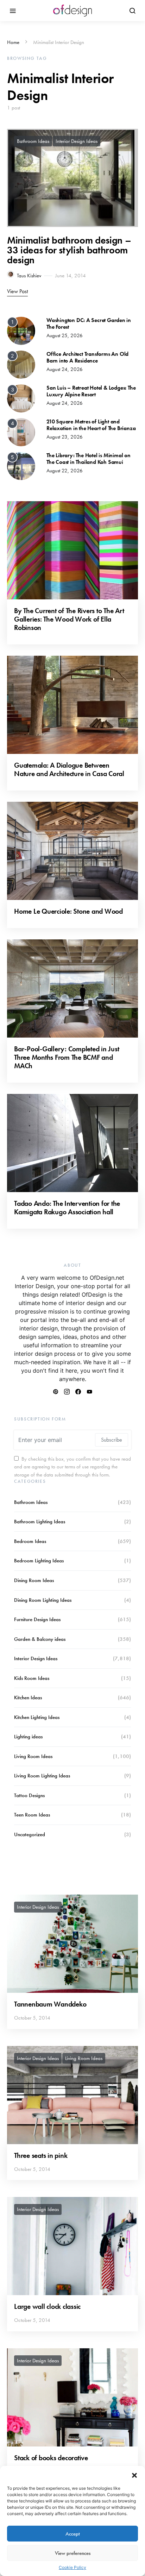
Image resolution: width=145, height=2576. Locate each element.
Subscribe (112, 1440)
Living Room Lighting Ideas (42, 1776)
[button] (134, 2475)
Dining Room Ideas (34, 1580)
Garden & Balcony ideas (40, 1639)
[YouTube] (89, 1392)
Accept (73, 2534)
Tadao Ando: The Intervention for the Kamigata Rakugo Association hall (67, 1208)
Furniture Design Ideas (37, 1619)
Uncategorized (30, 1834)
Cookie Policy (72, 2567)
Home (13, 42)
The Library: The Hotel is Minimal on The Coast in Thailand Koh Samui (89, 459)
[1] (21, 330)
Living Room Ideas (33, 1756)
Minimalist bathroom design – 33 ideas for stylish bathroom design (69, 250)
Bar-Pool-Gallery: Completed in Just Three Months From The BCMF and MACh (67, 1057)
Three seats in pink (41, 2155)
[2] (21, 364)
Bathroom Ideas (33, 141)
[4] (21, 432)
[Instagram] (67, 1392)
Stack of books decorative (51, 2458)
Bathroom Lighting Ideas (40, 1522)
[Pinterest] (56, 1392)
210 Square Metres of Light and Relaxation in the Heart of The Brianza (91, 425)
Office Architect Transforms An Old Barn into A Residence (87, 357)
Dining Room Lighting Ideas (43, 1600)
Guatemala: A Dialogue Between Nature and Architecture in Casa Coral (69, 769)
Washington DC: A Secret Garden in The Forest (89, 323)
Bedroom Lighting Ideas (39, 1561)
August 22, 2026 (65, 471)
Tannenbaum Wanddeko (50, 2004)
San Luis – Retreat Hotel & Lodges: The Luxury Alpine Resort (91, 391)
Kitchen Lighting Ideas (37, 1717)
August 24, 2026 (65, 369)
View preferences (73, 2553)
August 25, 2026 (65, 335)
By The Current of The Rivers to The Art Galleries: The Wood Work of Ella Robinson (69, 619)
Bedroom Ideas (30, 1541)
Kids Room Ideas (32, 1678)
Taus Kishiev (29, 276)
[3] (21, 398)
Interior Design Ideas (77, 141)
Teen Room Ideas (32, 1815)
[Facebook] (78, 1392)
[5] (21, 465)
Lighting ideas (28, 1737)
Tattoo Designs (29, 1795)
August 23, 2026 (65, 437)
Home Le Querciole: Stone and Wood (69, 911)
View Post (17, 291)
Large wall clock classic (47, 2306)
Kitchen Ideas (28, 1698)
